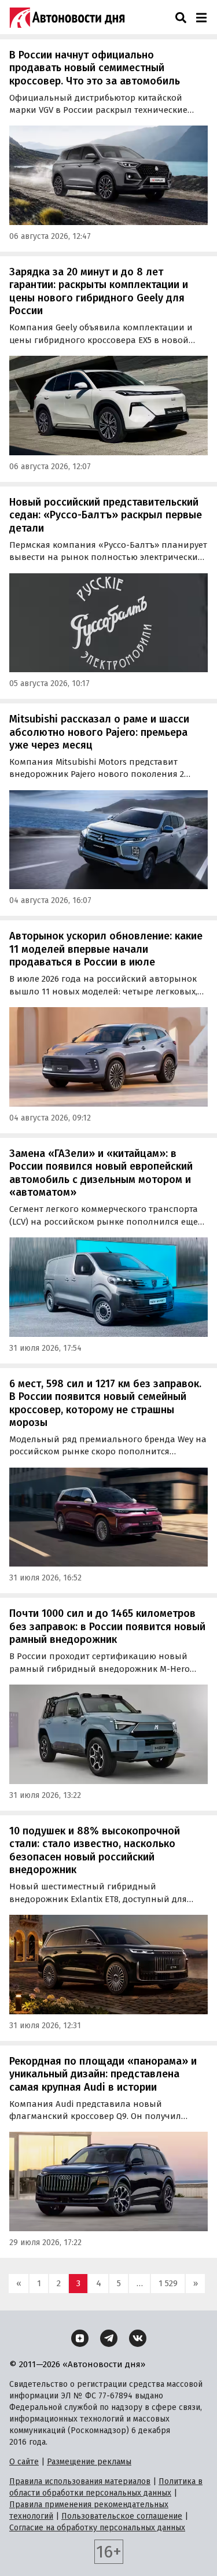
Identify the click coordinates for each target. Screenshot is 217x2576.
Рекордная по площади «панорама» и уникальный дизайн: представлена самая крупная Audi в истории (103, 2074)
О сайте (24, 2462)
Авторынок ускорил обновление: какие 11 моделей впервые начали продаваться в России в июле (106, 949)
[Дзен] (80, 2338)
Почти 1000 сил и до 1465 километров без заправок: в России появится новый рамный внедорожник (107, 1626)
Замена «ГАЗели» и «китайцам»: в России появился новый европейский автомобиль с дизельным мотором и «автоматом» (101, 1173)
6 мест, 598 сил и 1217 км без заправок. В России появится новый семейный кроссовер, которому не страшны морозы (105, 1403)
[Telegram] (109, 2338)
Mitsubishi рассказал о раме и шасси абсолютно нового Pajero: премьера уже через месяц (99, 732)
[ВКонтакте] (138, 2338)
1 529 (168, 2283)
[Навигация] (201, 17)
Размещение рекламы (89, 2462)
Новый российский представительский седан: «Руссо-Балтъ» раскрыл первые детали (106, 515)
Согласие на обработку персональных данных (97, 2528)
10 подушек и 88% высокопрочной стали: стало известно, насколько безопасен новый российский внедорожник (95, 1851)
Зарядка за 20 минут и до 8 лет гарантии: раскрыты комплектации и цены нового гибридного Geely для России (99, 292)
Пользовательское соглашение (122, 2516)
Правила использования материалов (80, 2481)
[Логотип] (67, 17)
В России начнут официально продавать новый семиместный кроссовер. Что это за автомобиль (95, 68)
